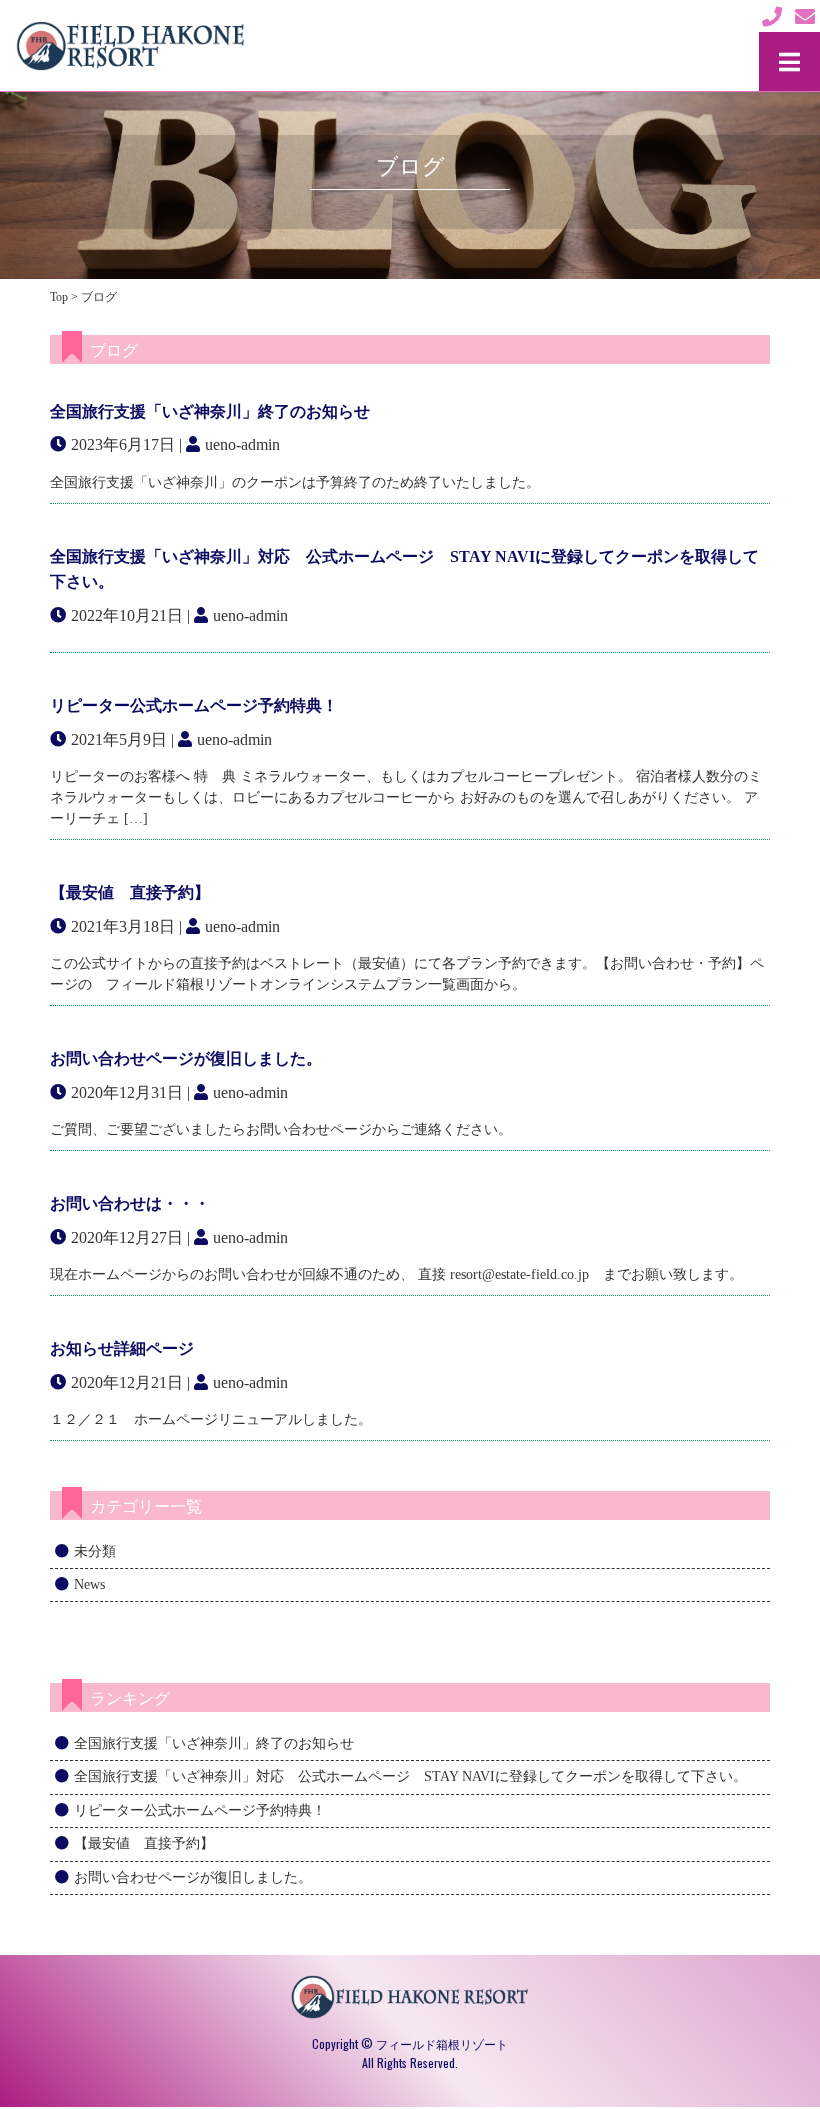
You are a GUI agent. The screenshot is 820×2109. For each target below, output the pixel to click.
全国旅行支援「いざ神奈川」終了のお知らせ (210, 411)
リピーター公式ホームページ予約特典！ (194, 705)
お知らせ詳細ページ (122, 1348)
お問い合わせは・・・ (130, 1203)
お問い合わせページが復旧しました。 (186, 1058)
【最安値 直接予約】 (130, 892)
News (89, 1584)
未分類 (95, 1551)
